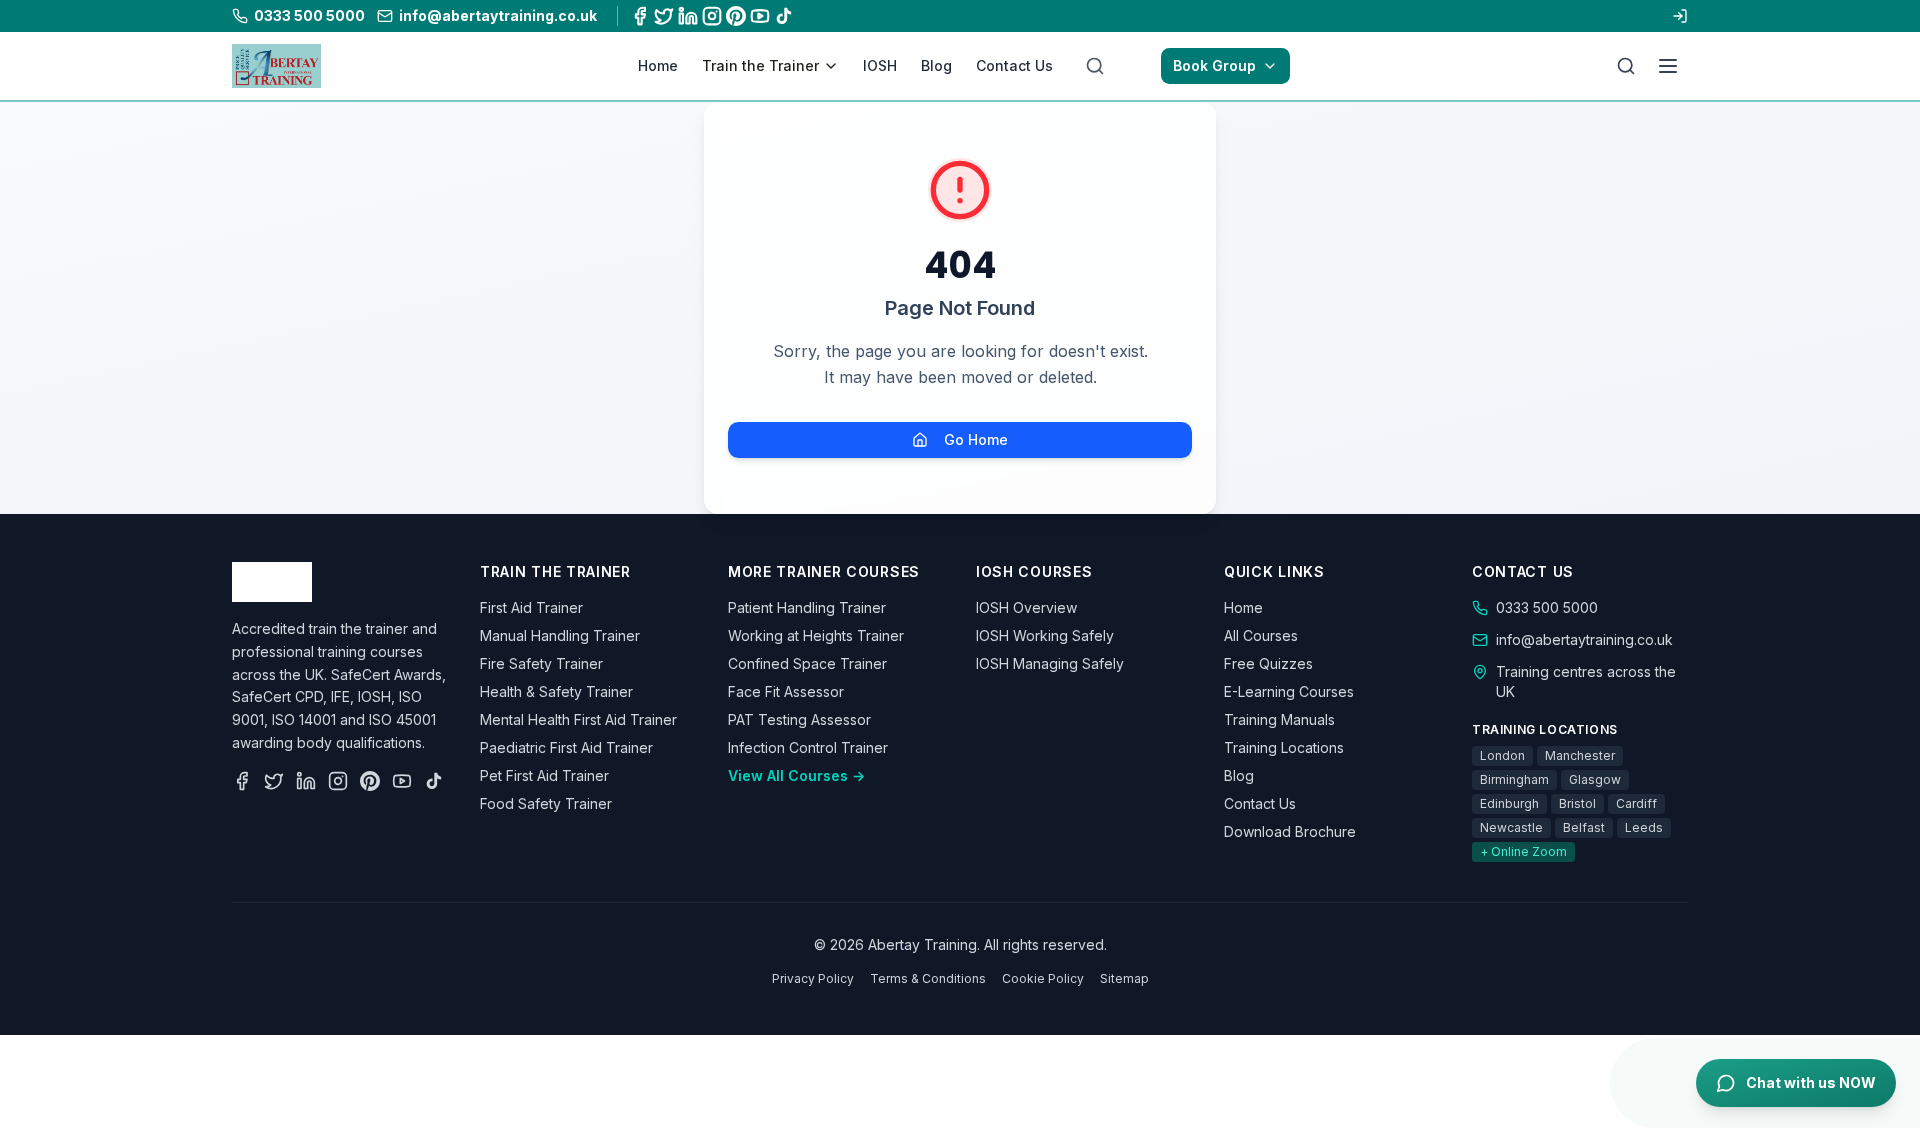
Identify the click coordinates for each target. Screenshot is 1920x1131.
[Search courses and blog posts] (1095, 66)
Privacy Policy (813, 978)
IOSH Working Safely (1045, 635)
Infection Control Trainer (808, 747)
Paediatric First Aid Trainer (566, 747)
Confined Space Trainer (807, 663)
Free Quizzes (1268, 663)
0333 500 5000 (1547, 607)
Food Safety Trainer (546, 803)
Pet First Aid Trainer (544, 775)
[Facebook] (640, 16)
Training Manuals (1279, 719)
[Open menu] (1668, 66)
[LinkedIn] (688, 16)
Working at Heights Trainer (816, 635)
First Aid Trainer (531, 607)
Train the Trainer (760, 65)
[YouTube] (760, 16)
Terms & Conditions (928, 978)
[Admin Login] (1680, 16)
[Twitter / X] (664, 16)
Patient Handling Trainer (807, 607)
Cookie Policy (1043, 978)
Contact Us (1014, 65)
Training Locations (1284, 747)
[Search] (1626, 66)
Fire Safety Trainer (541, 663)
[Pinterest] (736, 16)
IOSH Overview (1026, 607)
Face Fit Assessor (786, 691)
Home (658, 65)
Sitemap (1124, 978)
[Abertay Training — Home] (276, 66)
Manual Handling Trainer (560, 635)
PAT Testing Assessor (799, 719)
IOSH (880, 65)
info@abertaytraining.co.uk (1584, 639)
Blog (936, 65)
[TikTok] (784, 16)
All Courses (1261, 635)
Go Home (976, 439)
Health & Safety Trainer (556, 691)
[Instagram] (712, 16)
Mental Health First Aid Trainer (578, 719)
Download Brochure (1290, 831)
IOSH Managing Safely (1050, 663)
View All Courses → (796, 775)
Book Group (1214, 65)
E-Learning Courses (1289, 691)
